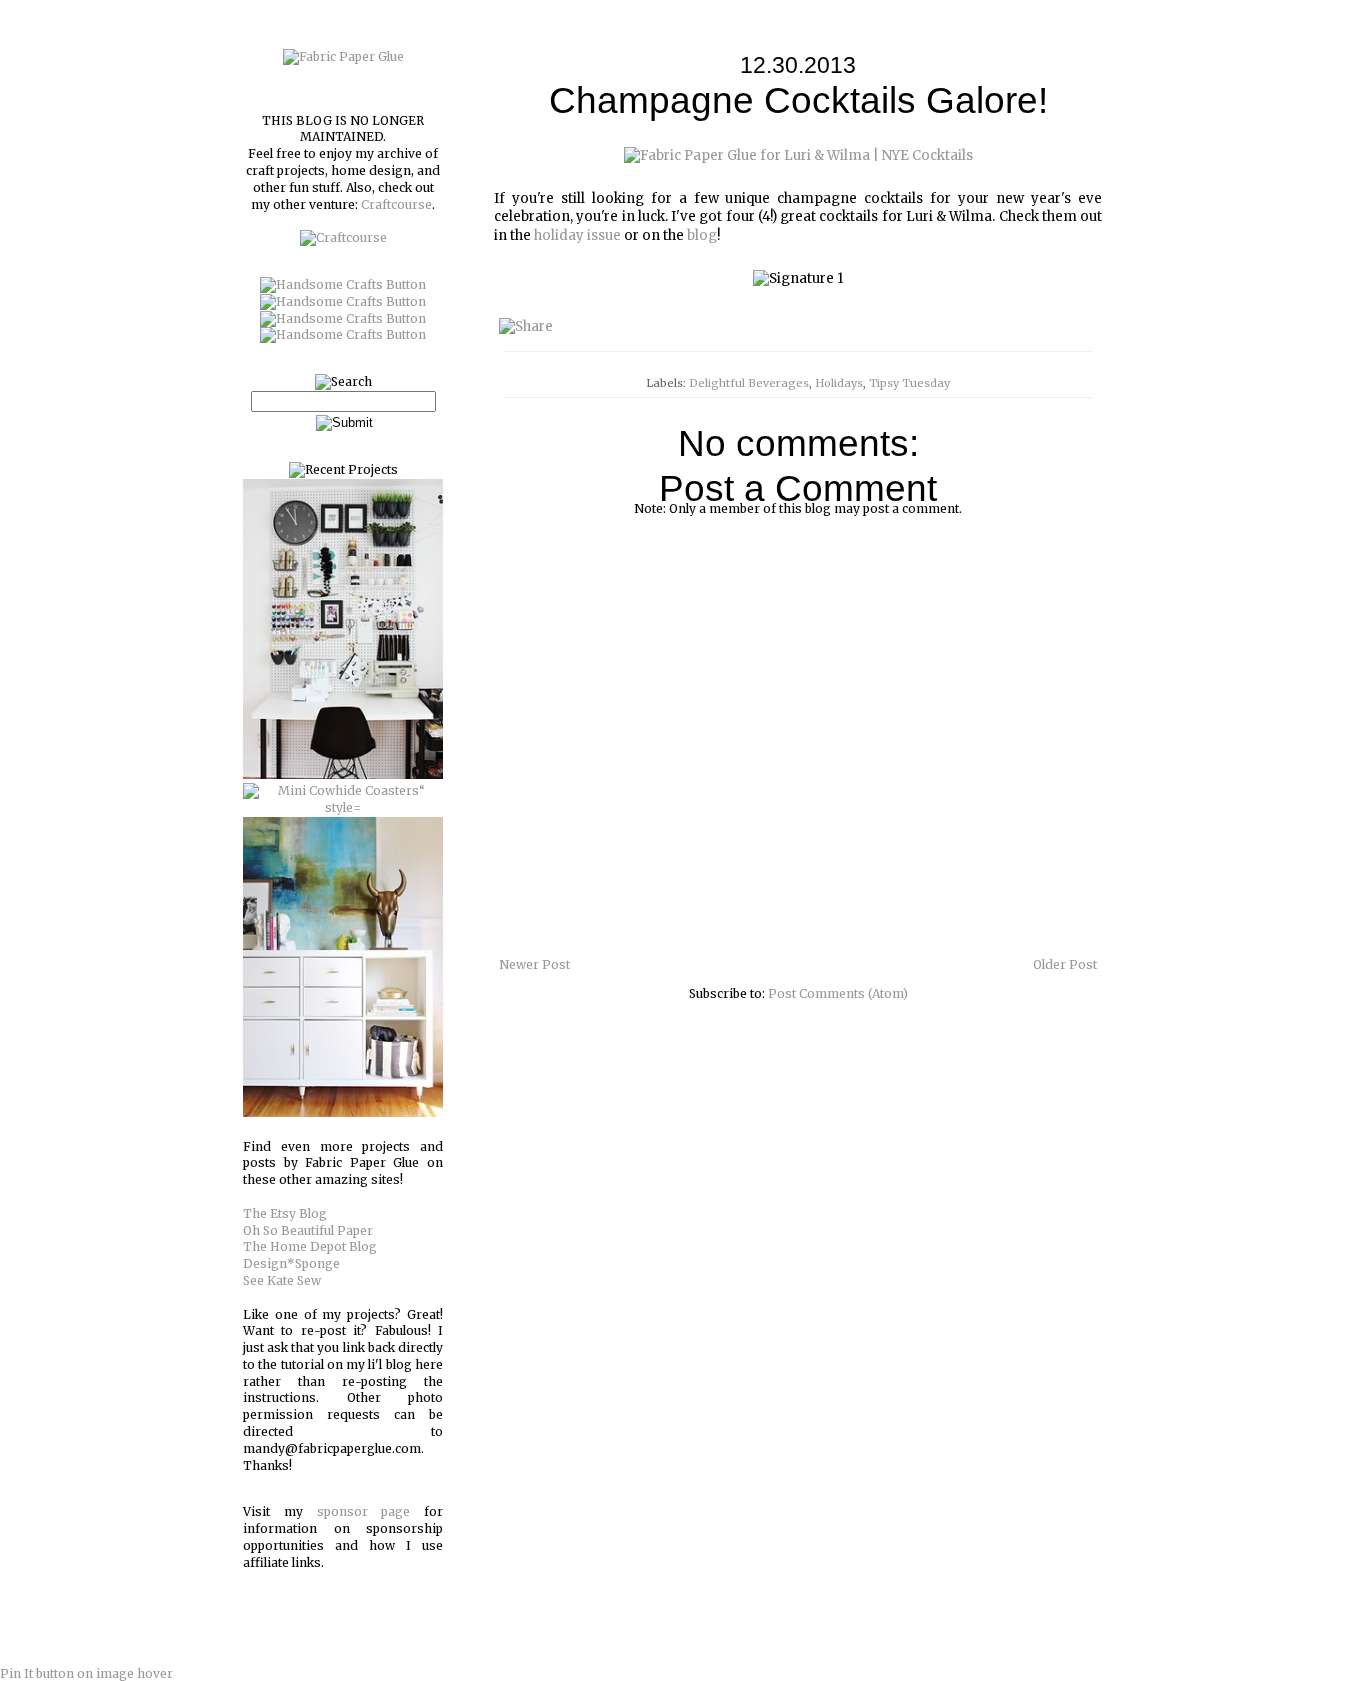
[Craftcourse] (343, 237)
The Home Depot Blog (310, 1246)
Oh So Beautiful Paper (308, 1230)
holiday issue (577, 235)
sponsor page (364, 1511)
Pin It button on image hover (86, 1673)
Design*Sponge (291, 1263)
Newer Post (534, 964)
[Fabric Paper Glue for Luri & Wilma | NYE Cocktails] (798, 155)
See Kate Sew (282, 1280)
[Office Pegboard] (343, 774)
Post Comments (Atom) (838, 993)
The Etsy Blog (285, 1213)
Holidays (839, 383)
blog (702, 235)
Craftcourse (396, 204)
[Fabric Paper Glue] (343, 56)
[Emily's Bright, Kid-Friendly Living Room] (343, 1112)
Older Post (1065, 964)
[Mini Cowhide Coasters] (343, 807)
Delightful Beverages (749, 383)
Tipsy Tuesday (909, 383)
